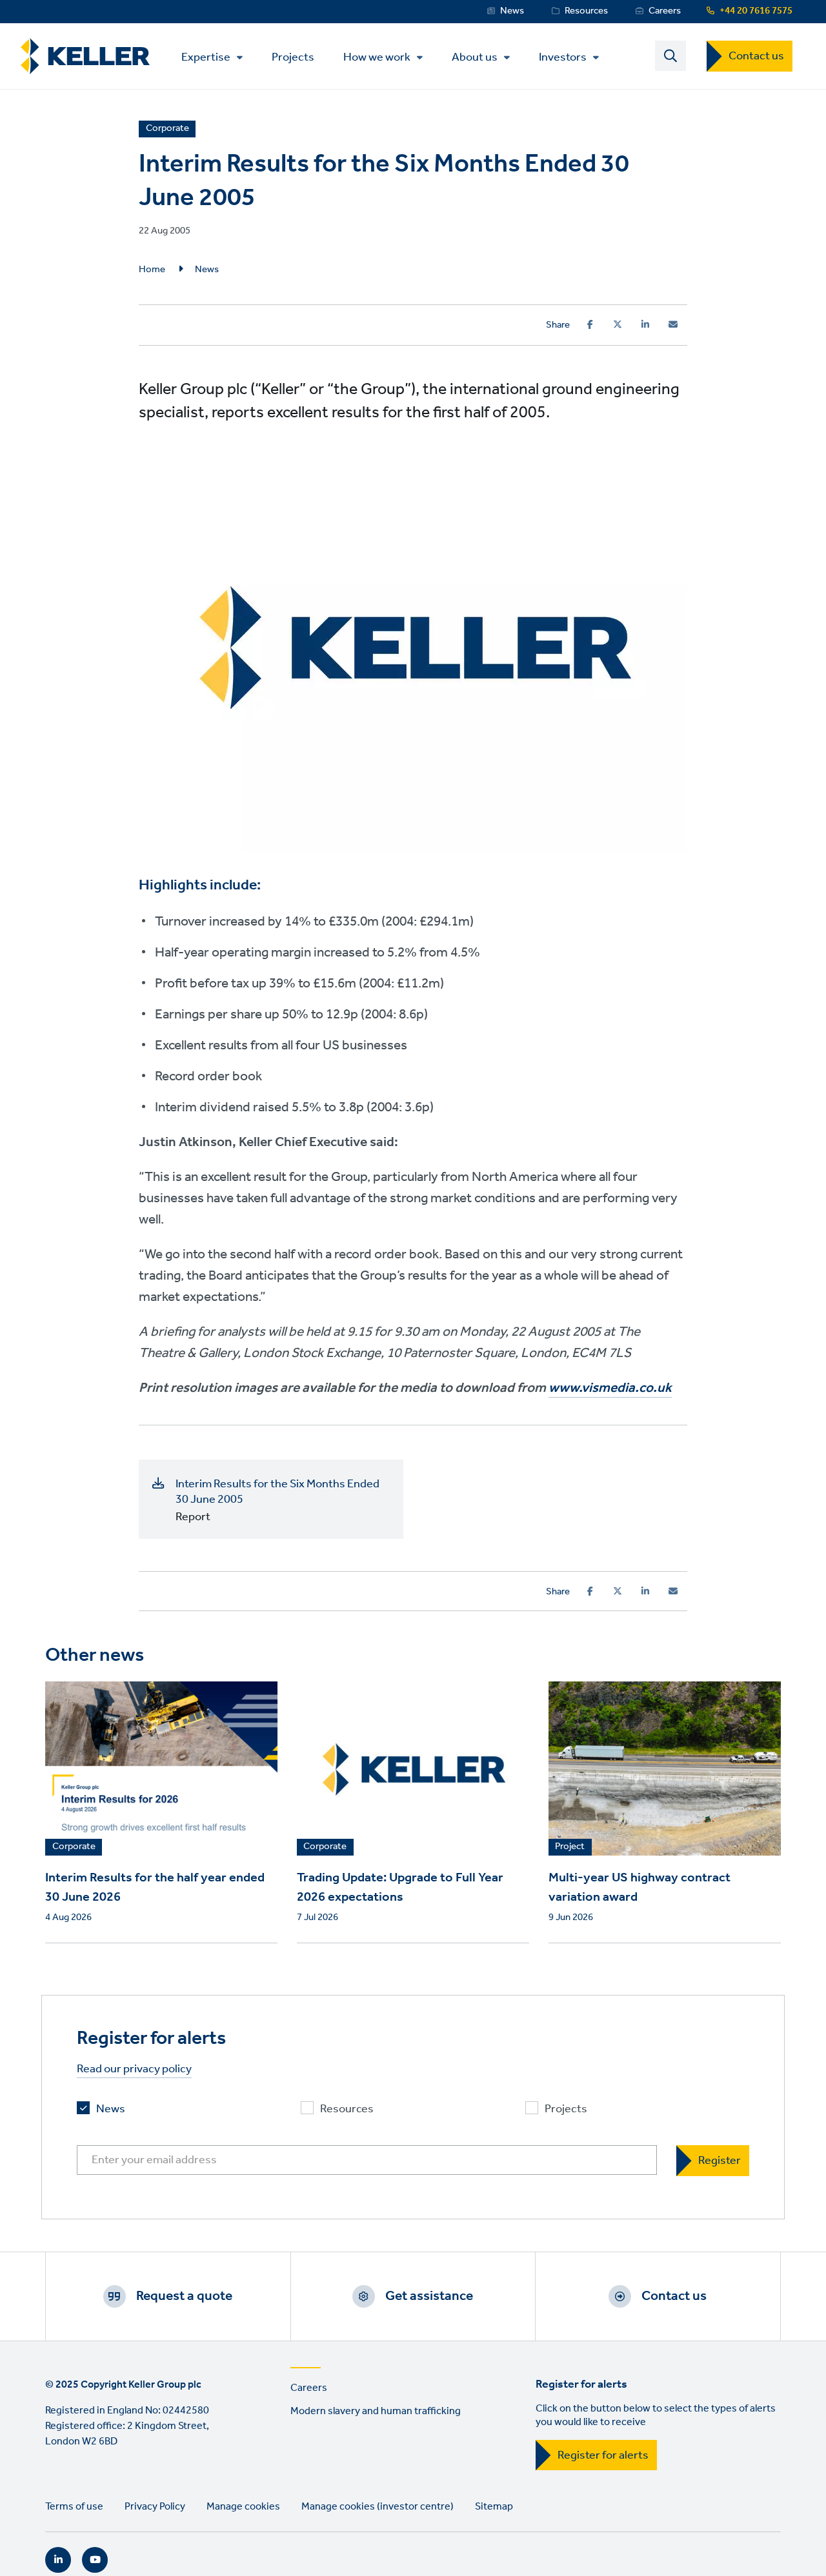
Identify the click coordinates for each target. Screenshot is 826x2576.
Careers (665, 11)
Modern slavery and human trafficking (376, 2411)
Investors (563, 57)
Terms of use (74, 2507)
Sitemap (494, 2507)
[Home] (85, 56)
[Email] (673, 324)
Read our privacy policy (134, 2069)
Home (152, 270)
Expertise (206, 57)
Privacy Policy (155, 2507)
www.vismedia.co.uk (610, 1388)
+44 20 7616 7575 (756, 11)
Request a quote (184, 2296)
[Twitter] (618, 324)
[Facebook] (590, 324)
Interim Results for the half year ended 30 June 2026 (155, 1888)
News (512, 11)
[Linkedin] (645, 324)
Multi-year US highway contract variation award (640, 1888)
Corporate (74, 1847)
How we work (377, 57)
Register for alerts (603, 2455)
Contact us (756, 56)
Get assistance (429, 2296)
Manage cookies (243, 2507)
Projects (293, 56)
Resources (586, 11)
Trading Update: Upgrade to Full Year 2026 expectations (400, 1888)
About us (475, 57)
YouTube (95, 2560)
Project (570, 1847)
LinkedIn (58, 2560)
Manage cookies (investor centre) (378, 2507)
